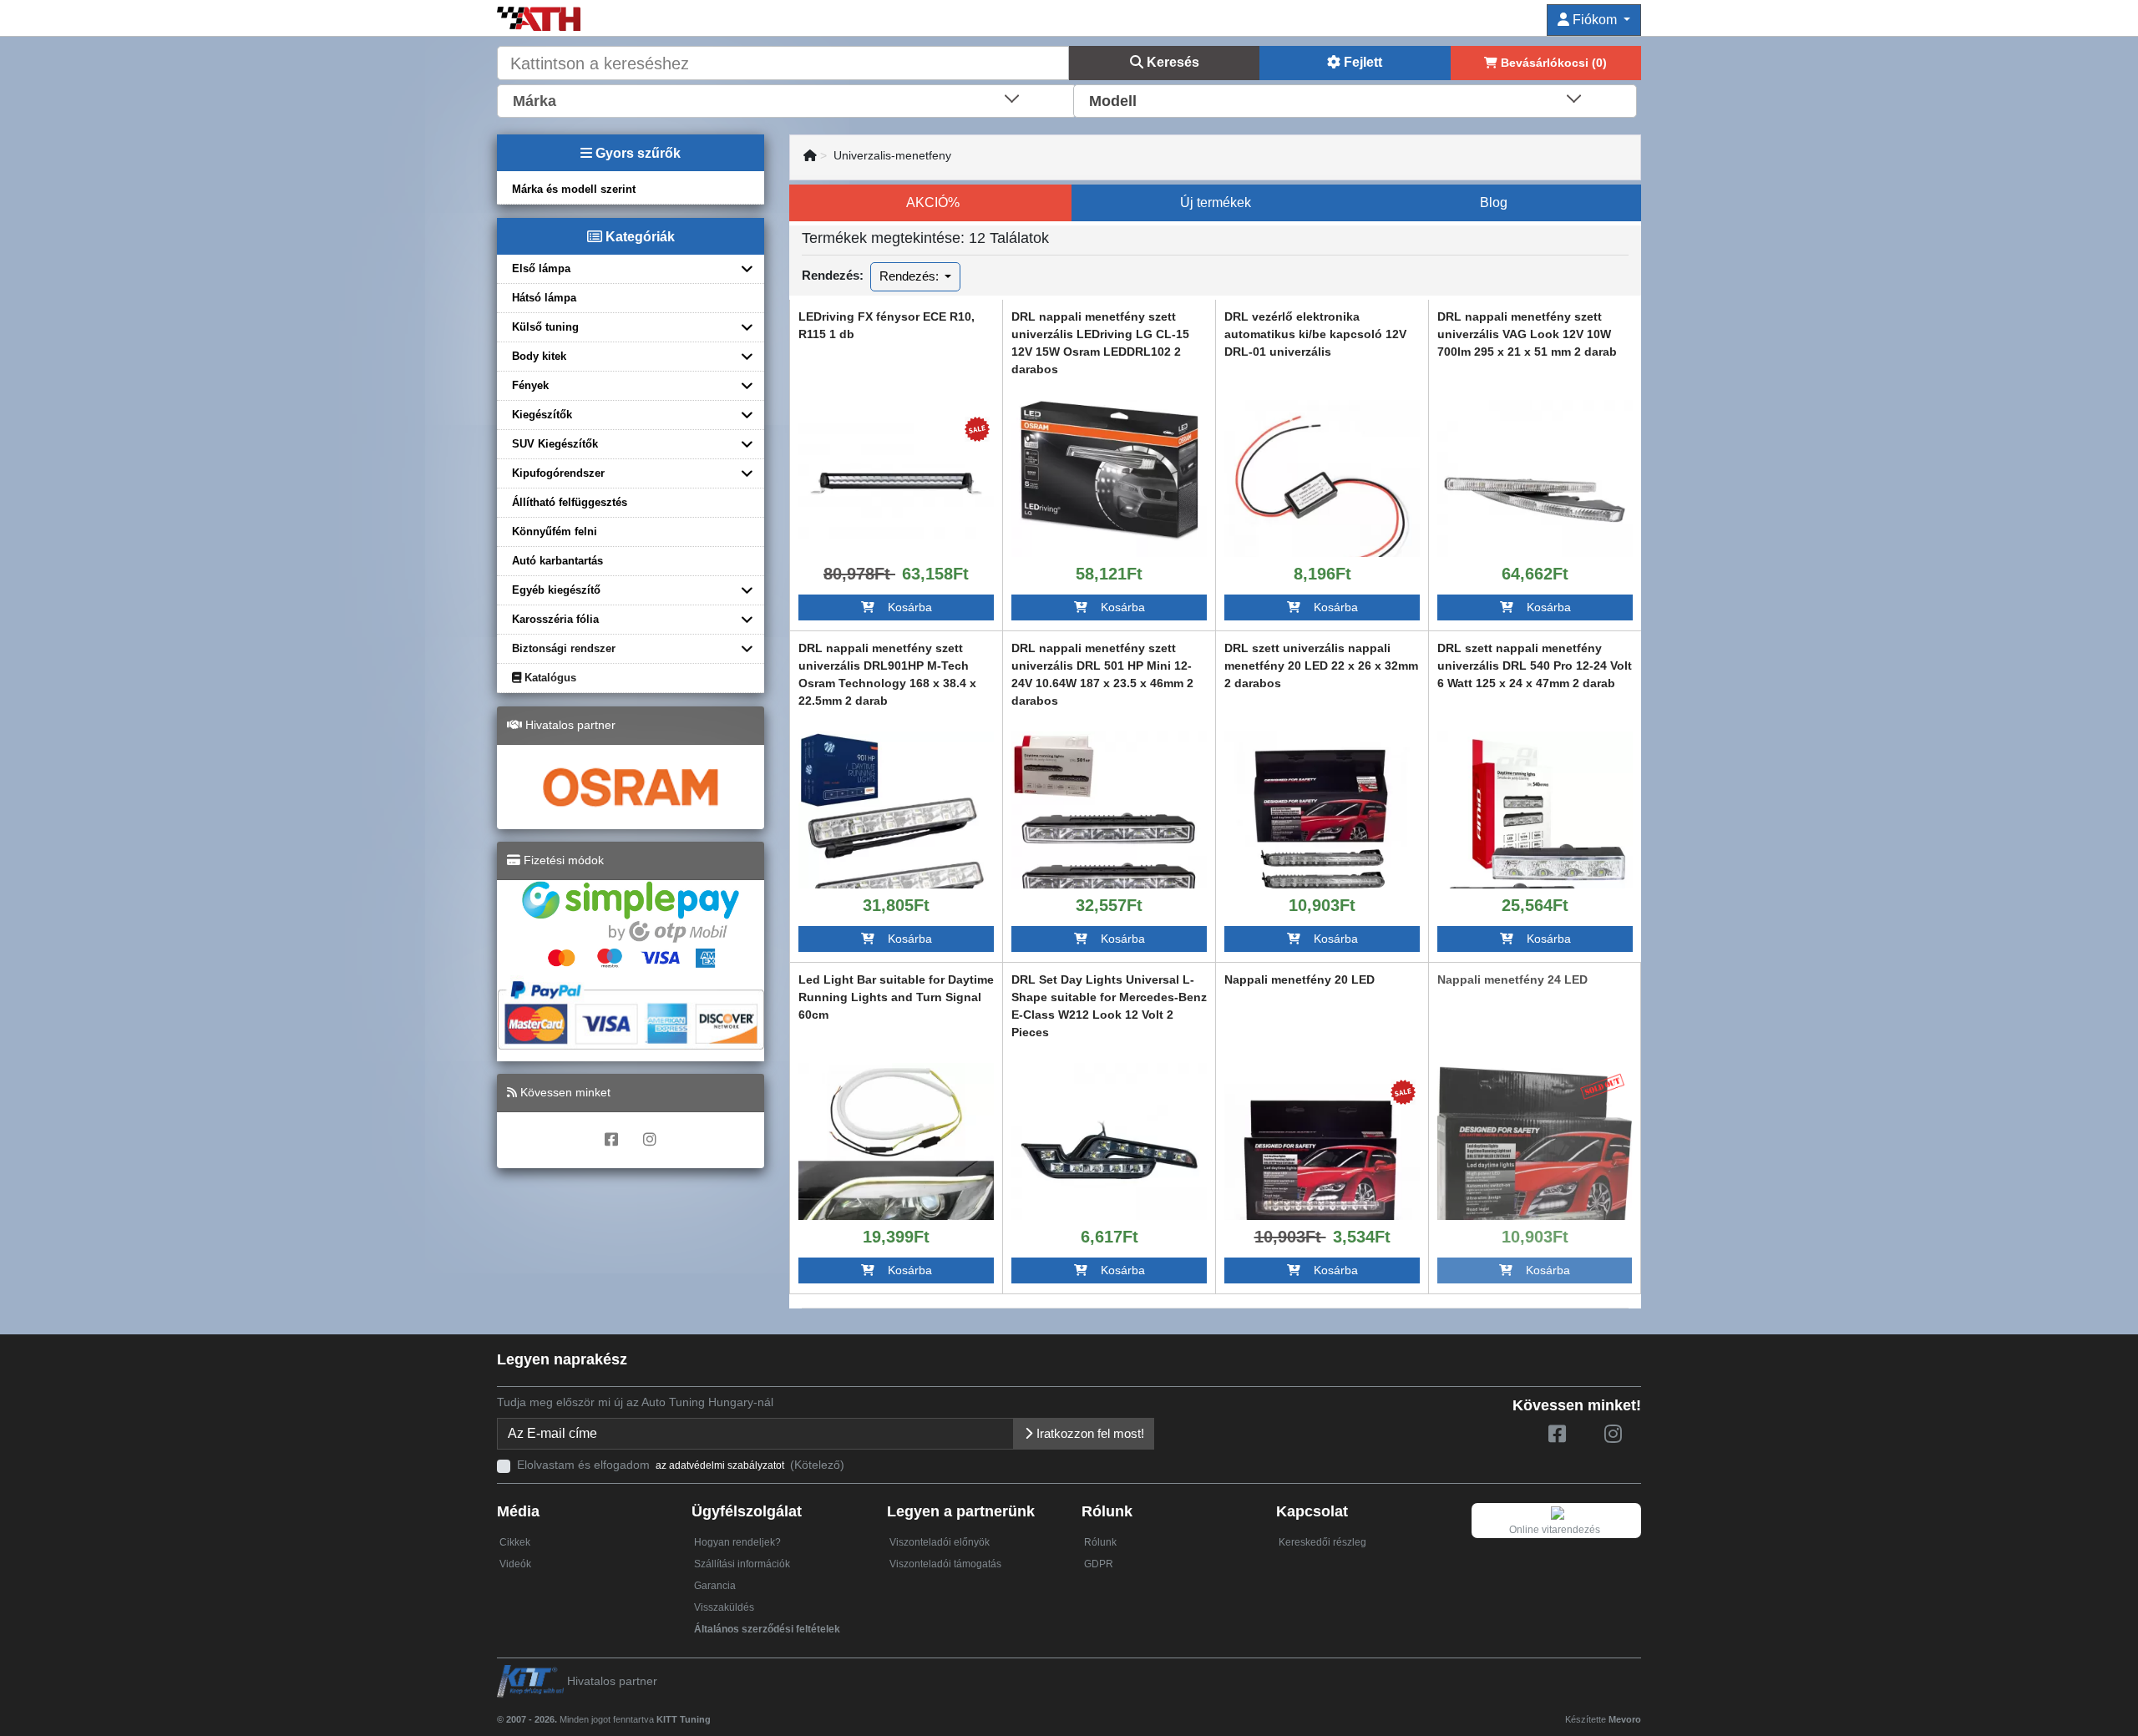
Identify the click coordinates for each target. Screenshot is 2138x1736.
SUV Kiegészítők (555, 444)
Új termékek (1216, 202)
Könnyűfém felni (555, 531)
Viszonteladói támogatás (945, 1564)
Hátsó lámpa (544, 298)
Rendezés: (911, 276)
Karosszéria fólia (555, 619)
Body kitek (539, 356)
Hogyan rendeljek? (737, 1542)
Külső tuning (545, 327)
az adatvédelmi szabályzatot (720, 1465)
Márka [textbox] (534, 101)
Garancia (715, 1586)
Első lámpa (541, 268)
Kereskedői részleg (1322, 1542)
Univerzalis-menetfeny (892, 155)
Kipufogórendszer (558, 473)
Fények (530, 385)
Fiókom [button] (1595, 20)
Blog (1494, 202)
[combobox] (787, 99)
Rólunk (1100, 1542)
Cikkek (515, 1542)
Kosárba (903, 607)
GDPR (1099, 1564)
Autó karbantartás (557, 561)
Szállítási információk (742, 1564)
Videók (515, 1564)
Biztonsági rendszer (564, 648)
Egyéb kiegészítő (556, 590)
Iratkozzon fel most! (1089, 1433)
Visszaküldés (724, 1607)
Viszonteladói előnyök (940, 1542)
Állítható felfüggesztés (570, 502)
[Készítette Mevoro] (714, 1712)
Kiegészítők (542, 415)
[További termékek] (896, 479)
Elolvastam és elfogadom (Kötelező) (681, 1465)
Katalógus (549, 678)
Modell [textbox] (1113, 101)
